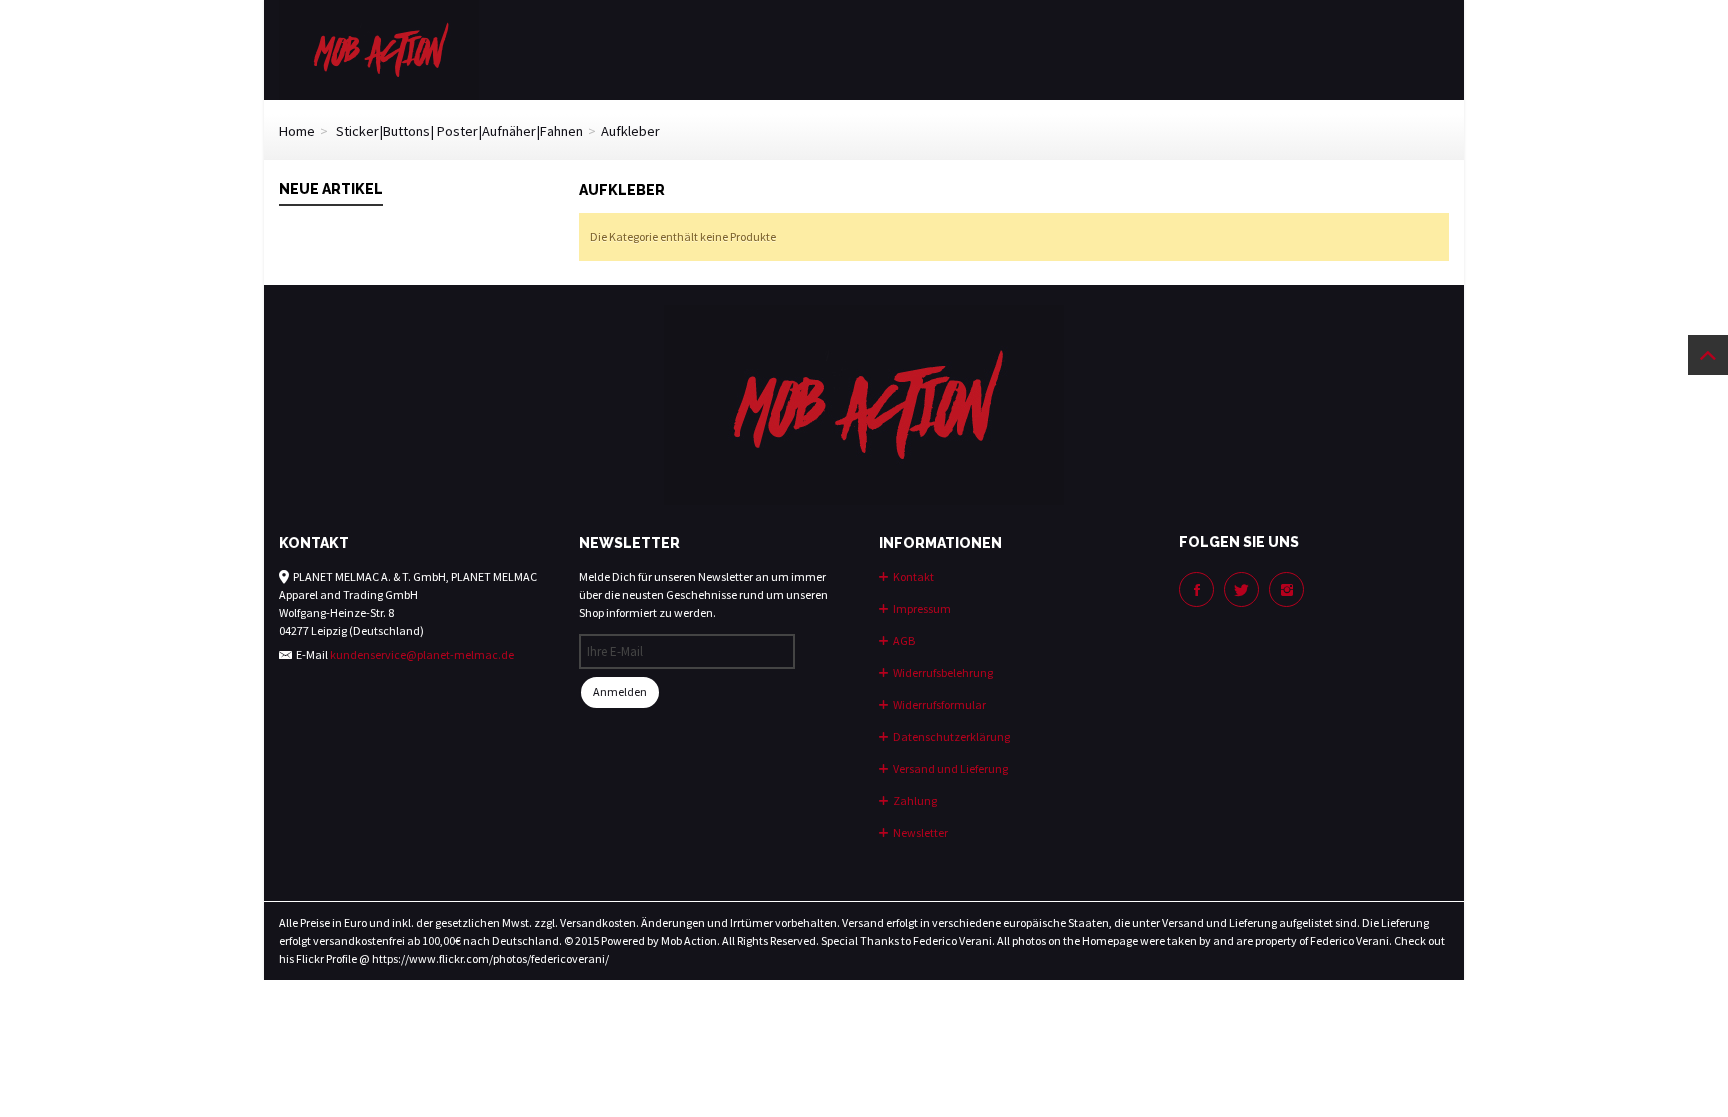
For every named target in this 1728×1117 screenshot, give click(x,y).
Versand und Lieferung (949, 768)
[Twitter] (1241, 589)
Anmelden (620, 691)
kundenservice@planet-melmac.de (422, 654)
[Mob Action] (379, 48)
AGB (903, 640)
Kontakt (912, 576)
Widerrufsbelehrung (942, 672)
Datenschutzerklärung (950, 736)
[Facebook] (1196, 589)
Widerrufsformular (938, 704)
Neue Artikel (331, 189)
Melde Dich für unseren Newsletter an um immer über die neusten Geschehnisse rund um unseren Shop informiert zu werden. (703, 594)
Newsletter (919, 832)
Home (297, 131)
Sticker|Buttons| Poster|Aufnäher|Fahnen (459, 131)
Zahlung (914, 800)
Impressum (921, 608)
